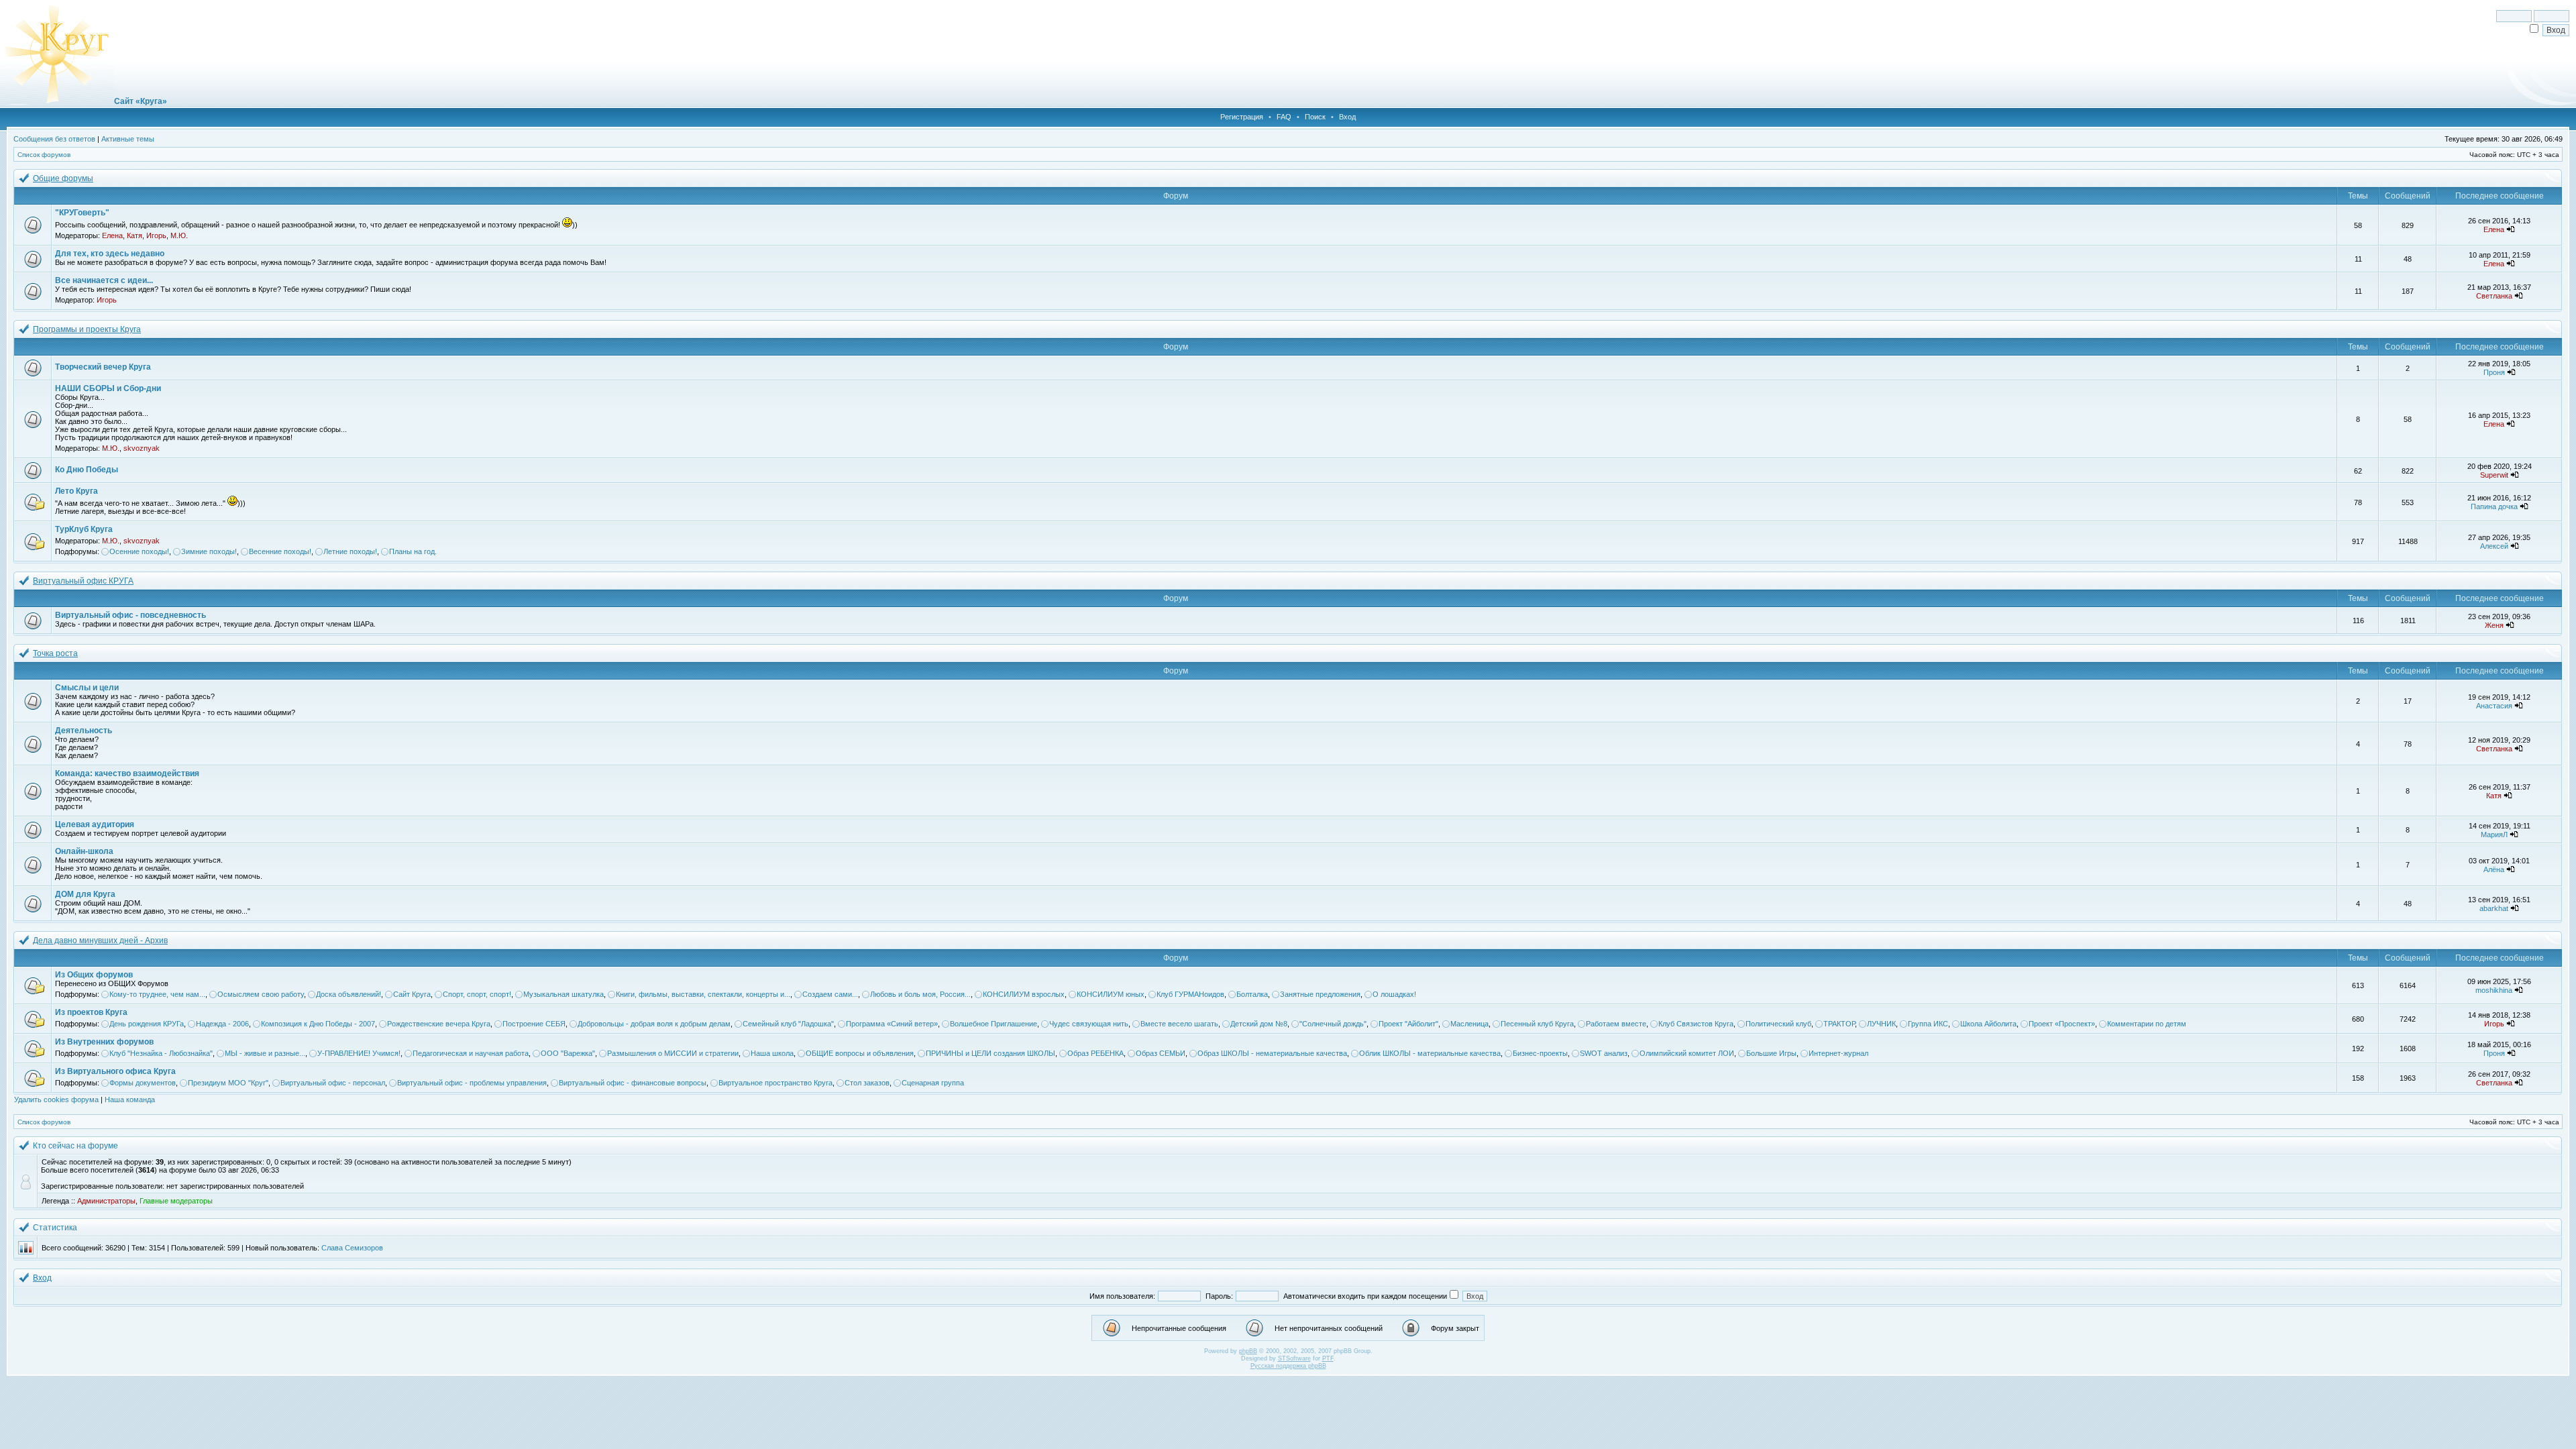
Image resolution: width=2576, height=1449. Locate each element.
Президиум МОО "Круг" (228, 1083)
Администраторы (106, 1201)
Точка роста (55, 653)
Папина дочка (2494, 506)
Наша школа (772, 1053)
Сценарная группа (933, 1083)
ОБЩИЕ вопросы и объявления (860, 1053)
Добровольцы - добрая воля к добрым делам (654, 1024)
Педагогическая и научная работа (471, 1053)
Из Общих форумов (94, 975)
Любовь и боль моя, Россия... (920, 994)
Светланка (2494, 296)
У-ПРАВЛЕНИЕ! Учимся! (359, 1053)
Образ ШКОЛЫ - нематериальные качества (1272, 1053)
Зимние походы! (209, 551)
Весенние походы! (280, 551)
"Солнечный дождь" (1333, 1024)
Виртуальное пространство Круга (775, 1083)
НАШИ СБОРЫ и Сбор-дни (108, 388)
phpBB (1248, 1351)
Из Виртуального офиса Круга (115, 1071)
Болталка (1252, 994)
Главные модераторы (176, 1201)
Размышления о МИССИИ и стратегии (673, 1053)
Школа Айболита (1988, 1024)
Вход (1347, 117)
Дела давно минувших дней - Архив (100, 941)
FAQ (1284, 117)
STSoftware (1294, 1358)
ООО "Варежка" (568, 1053)
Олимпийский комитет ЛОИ (1687, 1053)
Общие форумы (63, 178)
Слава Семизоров (352, 1248)
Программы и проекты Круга (87, 329)
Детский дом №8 (1259, 1024)
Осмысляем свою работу (261, 994)
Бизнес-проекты (1540, 1053)
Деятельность (84, 731)
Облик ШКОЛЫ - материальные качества (1430, 1053)
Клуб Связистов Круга (1696, 1024)
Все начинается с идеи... (104, 280)
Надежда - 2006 (222, 1024)
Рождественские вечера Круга (439, 1024)
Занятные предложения (1320, 994)
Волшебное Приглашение (994, 1024)
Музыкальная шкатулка (563, 994)
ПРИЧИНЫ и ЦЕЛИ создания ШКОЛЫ (990, 1053)
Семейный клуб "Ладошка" (788, 1024)
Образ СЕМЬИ (1161, 1053)
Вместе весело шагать (1179, 1024)
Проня (2494, 372)
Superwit (2494, 475)
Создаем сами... (830, 994)
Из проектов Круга (91, 1012)
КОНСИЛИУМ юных (1111, 994)
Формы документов (143, 1083)
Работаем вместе (1616, 1024)
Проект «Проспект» (2062, 1024)
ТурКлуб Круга (84, 529)
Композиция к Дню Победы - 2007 (318, 1024)
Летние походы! (350, 551)
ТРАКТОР (1839, 1024)
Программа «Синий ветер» (892, 1024)
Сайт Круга (412, 994)
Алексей (2494, 546)
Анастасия (2494, 706)
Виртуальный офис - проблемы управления (472, 1083)
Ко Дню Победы (87, 470)
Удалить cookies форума (56, 1099)
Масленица (1469, 1024)
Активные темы (128, 139)
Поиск (1315, 117)
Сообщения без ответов (54, 139)
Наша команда (130, 1099)
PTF (1328, 1358)
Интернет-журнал (1838, 1053)
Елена (112, 235)
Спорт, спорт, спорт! (477, 994)
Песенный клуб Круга (1537, 1024)
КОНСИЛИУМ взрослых (1024, 994)
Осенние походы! (139, 551)
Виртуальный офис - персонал (333, 1083)
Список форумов (44, 155)
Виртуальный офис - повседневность (130, 615)
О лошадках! (1394, 994)
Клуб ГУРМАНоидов (1190, 994)
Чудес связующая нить (1089, 1024)
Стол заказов (867, 1083)
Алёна (2494, 869)
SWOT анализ (1604, 1053)
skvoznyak (142, 448)
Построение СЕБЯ (534, 1024)
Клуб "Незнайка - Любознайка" (161, 1053)
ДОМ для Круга (85, 894)
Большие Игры (1771, 1053)
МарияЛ (2494, 835)
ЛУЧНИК (1881, 1024)
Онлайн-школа (84, 851)
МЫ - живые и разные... (265, 1053)
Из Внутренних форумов (104, 1042)
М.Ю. (179, 235)
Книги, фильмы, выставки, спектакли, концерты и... (703, 994)
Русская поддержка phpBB (1288, 1366)
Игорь (156, 235)
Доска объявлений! (348, 994)
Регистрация (1242, 117)
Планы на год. (413, 551)
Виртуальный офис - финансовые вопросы (633, 1083)
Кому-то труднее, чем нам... (157, 994)
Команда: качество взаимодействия (127, 773)
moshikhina (2494, 990)
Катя (135, 235)
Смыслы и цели (87, 688)
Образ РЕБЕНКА (1095, 1053)
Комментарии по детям (2147, 1024)
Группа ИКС (1928, 1024)
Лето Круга (76, 491)
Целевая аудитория (95, 824)
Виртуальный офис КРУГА (83, 581)
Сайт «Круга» (141, 101)
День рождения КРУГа (147, 1024)
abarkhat (2494, 908)
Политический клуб (1778, 1024)
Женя (2494, 625)
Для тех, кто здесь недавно (110, 254)
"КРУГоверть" (82, 213)
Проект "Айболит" (1408, 1024)
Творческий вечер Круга (103, 367)
